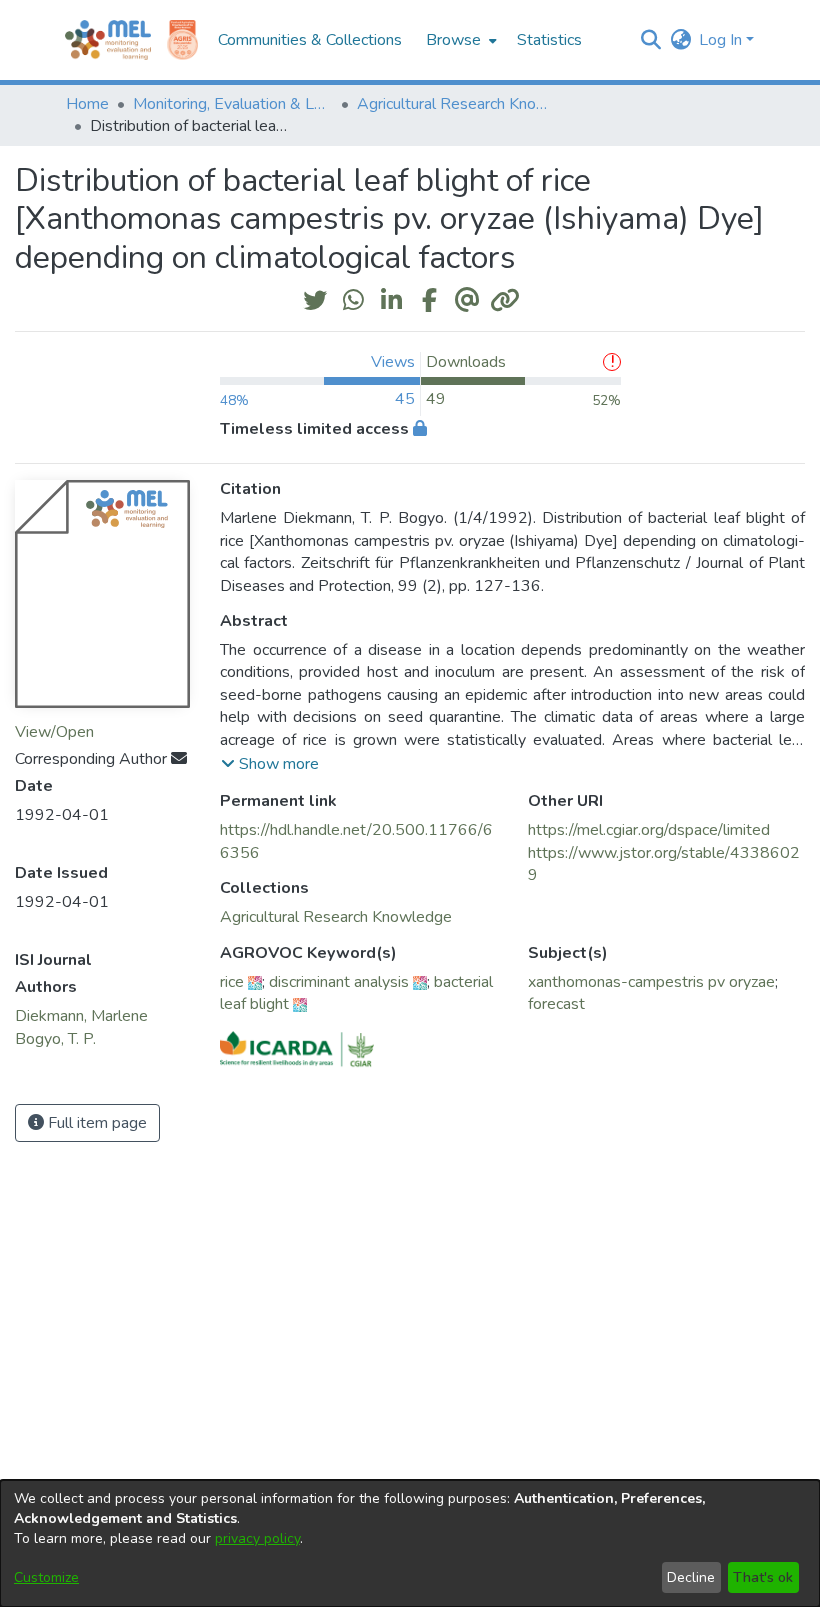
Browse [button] (453, 40)
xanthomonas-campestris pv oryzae (651, 982)
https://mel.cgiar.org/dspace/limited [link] (649, 830)
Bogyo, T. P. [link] (55, 1039)
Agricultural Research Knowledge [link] (457, 104)
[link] (336, 917)
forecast (556, 1004)
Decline (691, 1577)
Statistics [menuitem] (549, 40)
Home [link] (87, 104)
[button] (650, 40)
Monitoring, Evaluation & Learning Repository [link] (233, 104)
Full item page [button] (95, 1123)
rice (232, 982)
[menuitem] (459, 40)
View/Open (54, 732)
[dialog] (410, 1543)
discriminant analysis (339, 982)
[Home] (108, 40)
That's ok (763, 1577)
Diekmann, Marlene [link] (81, 1016)
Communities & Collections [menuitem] (310, 40)
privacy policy (257, 1538)
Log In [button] (722, 40)
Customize (46, 1577)
